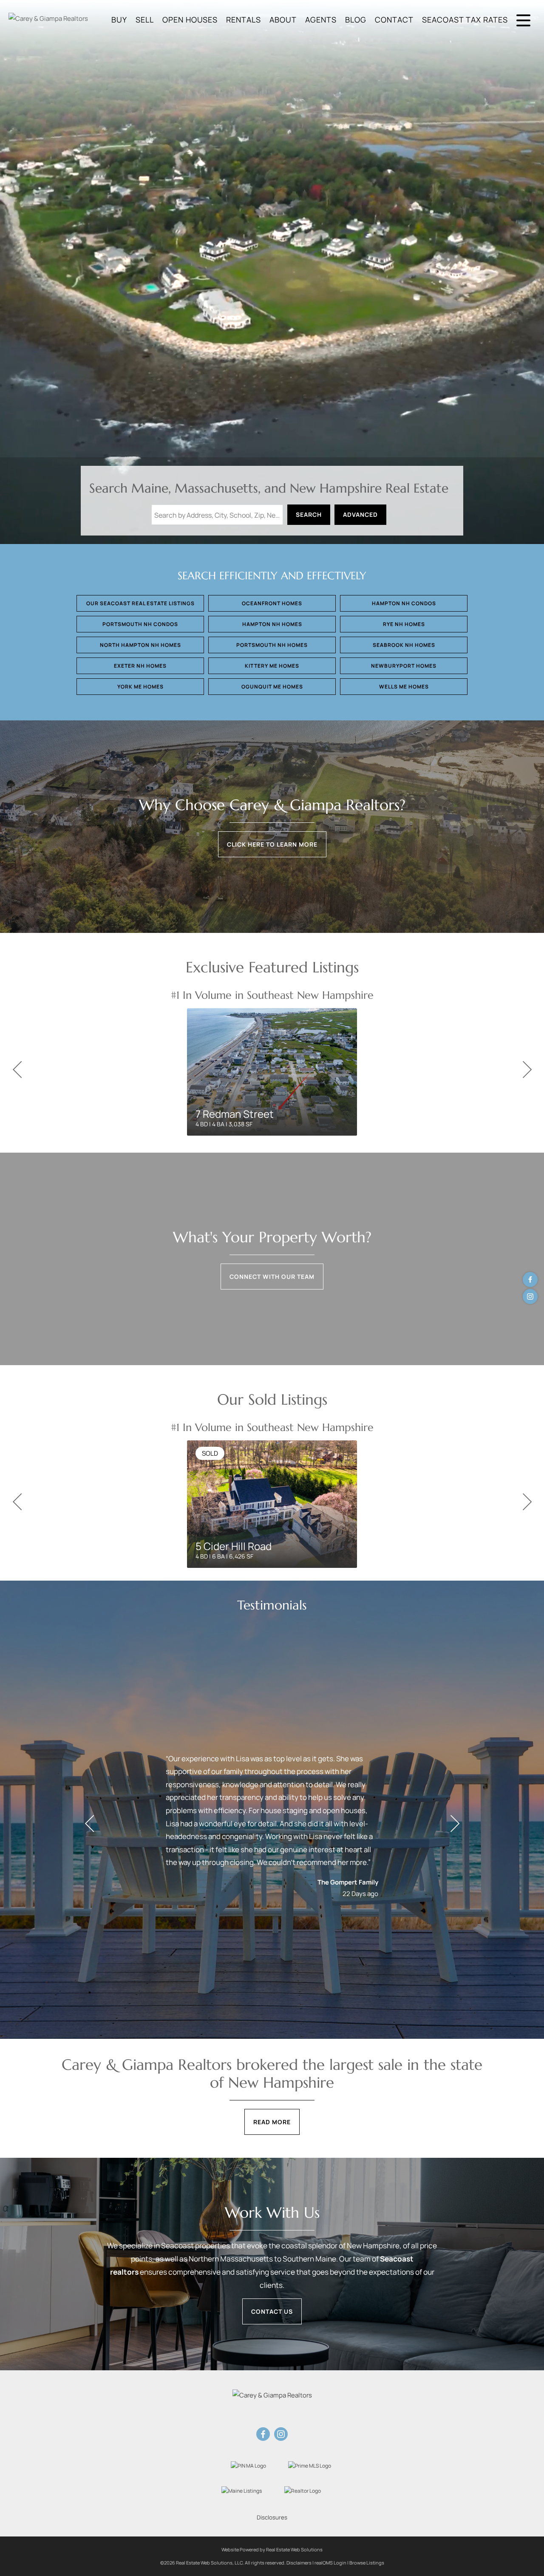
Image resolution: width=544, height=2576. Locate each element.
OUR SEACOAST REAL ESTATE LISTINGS (140, 603)
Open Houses (190, 20)
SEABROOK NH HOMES (404, 645)
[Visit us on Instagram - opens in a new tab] (530, 1297)
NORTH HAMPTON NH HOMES (140, 645)
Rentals (244, 20)
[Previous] (17, 1070)
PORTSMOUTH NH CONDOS (140, 624)
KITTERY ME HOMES (272, 666)
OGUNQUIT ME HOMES (272, 687)
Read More (272, 2122)
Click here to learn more (272, 844)
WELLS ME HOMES (404, 687)
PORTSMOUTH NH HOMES (272, 645)
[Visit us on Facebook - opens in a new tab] (530, 1279)
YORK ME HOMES (140, 687)
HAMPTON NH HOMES (272, 624)
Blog (356, 20)
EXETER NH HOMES (140, 666)
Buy (119, 20)
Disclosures (272, 2517)
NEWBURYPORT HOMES (404, 666)
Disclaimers (299, 2563)
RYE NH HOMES (404, 624)
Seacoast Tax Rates (465, 20)
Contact (394, 20)
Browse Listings (367, 2563)
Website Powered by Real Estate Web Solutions (272, 2549)
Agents (321, 20)
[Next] (527, 1070)
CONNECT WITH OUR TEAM (272, 1277)
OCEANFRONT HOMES (272, 603)
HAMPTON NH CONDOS (404, 603)
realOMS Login (330, 2563)
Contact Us (272, 2311)
